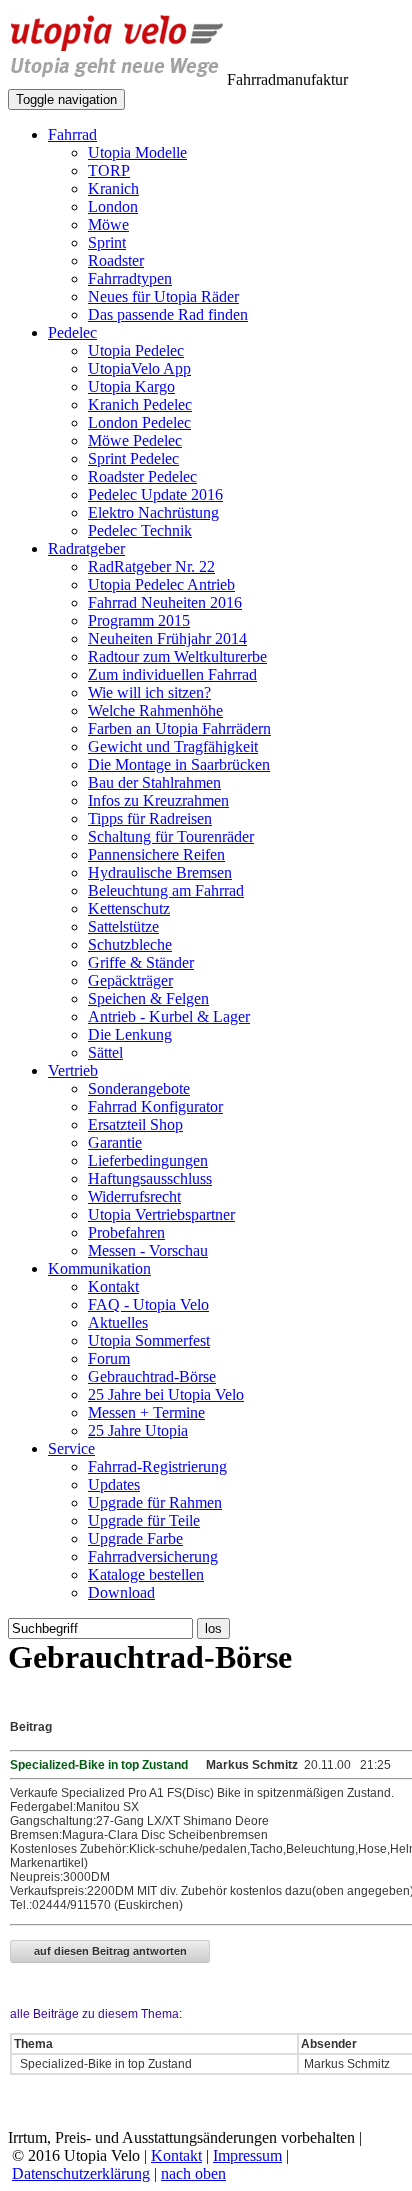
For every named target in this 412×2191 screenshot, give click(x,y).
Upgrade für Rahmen (155, 1502)
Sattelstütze (123, 926)
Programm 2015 (139, 620)
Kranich (113, 188)
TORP (109, 170)
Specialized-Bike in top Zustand (104, 2064)
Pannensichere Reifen (156, 854)
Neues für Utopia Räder (163, 296)
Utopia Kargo (131, 386)
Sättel (105, 1052)
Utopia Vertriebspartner (161, 1214)
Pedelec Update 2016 (155, 494)
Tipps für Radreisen (150, 818)
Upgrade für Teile (144, 1520)
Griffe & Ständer (141, 962)
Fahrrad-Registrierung (157, 1466)
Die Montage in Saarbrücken (179, 764)
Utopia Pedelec (136, 350)
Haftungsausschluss (150, 1178)
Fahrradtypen (130, 278)
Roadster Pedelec (142, 476)
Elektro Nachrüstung (153, 512)
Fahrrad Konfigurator (155, 1106)
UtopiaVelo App (139, 368)
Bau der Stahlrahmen (154, 782)
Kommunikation (99, 1268)
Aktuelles (118, 1322)
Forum (109, 1358)
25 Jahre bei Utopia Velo (166, 1394)
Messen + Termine (146, 1412)
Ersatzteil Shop (135, 1124)
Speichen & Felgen (148, 998)
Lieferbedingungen (148, 1160)
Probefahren (126, 1232)
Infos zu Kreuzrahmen (158, 800)
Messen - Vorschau (148, 1250)
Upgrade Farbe (135, 1538)
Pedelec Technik (140, 530)
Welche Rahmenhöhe (155, 710)
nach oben (193, 2173)
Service (71, 1448)
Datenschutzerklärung (81, 2173)
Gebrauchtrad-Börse (152, 1376)
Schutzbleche (130, 944)
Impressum (247, 2155)
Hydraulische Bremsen (160, 872)
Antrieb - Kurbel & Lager (169, 1016)
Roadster (116, 260)
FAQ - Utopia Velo (148, 1304)
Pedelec (72, 332)
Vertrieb (73, 1070)
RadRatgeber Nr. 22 (151, 566)
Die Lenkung (130, 1034)
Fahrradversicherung (153, 1556)
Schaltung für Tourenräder (171, 836)
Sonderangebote (139, 1088)
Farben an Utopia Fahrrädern (179, 728)
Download (121, 1592)
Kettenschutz (129, 908)
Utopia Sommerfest (149, 1340)
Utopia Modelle (137, 152)
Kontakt (113, 1286)
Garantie (115, 1142)
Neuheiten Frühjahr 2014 (167, 638)
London (113, 206)
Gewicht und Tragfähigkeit (173, 746)
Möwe (108, 224)
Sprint (107, 242)
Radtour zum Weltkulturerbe (177, 656)
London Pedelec (139, 422)
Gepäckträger (130, 980)
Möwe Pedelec (135, 440)
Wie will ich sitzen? (149, 692)
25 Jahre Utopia (138, 1430)
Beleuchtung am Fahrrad (166, 890)
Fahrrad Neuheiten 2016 (165, 602)
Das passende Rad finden (168, 314)
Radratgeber (86, 548)
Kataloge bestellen (146, 1574)
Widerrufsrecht (134, 1196)
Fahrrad (72, 134)
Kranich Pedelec (140, 404)
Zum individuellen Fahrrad (172, 674)
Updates (114, 1484)
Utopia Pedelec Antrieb (161, 584)
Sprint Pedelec (133, 458)
